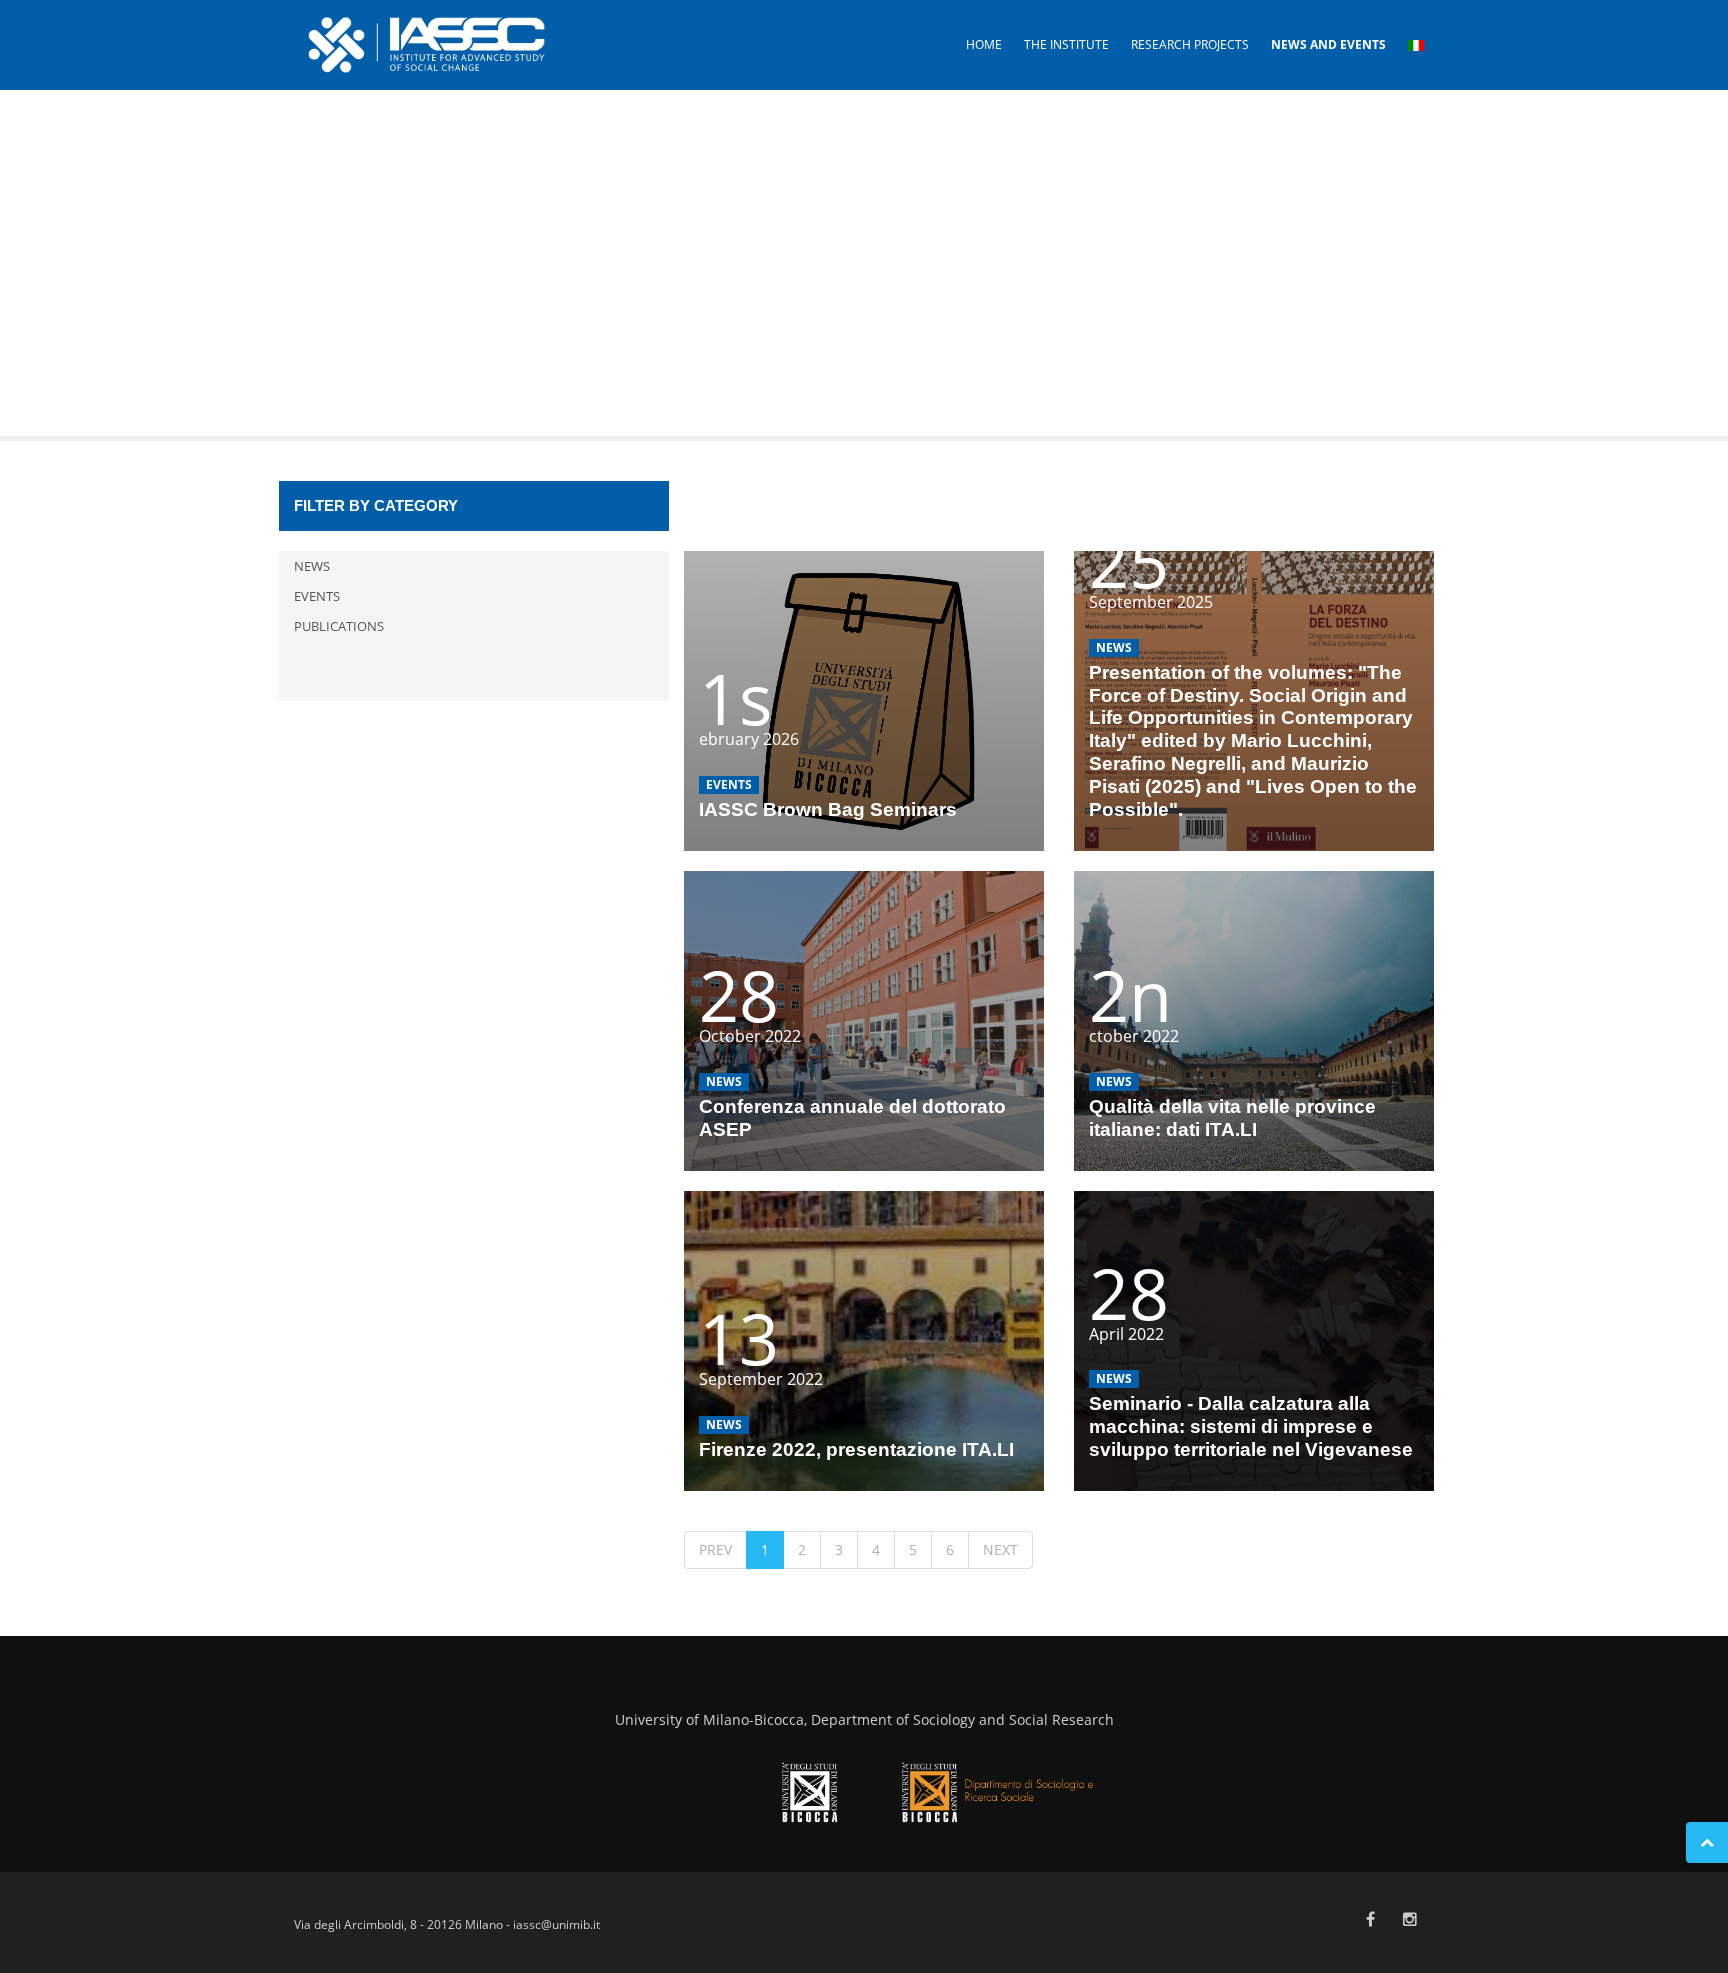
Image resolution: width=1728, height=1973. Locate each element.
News (312, 566)
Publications (339, 626)
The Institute (1066, 44)
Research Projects (1190, 44)
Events (317, 596)
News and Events (1328, 44)
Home (984, 44)
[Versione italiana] (1416, 45)
